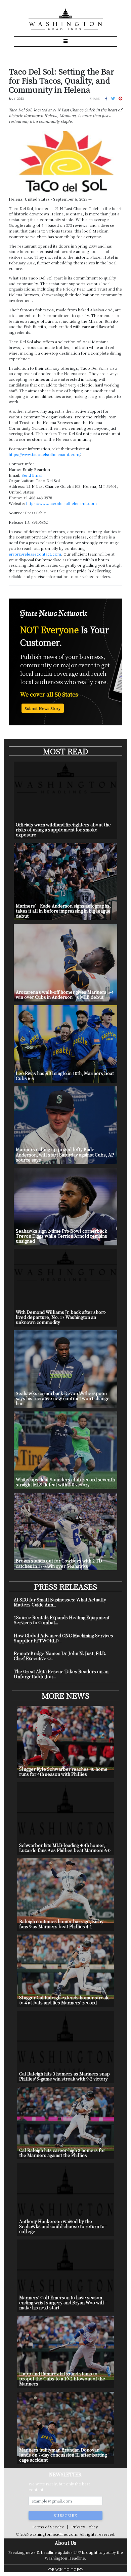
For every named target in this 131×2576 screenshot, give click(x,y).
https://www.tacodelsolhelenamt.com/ (44, 454)
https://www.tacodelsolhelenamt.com (61, 503)
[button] (106, 98)
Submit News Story (42, 708)
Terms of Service (48, 2527)
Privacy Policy (84, 2527)
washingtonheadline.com (53, 2534)
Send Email (32, 475)
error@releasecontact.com (35, 554)
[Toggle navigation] (66, 41)
